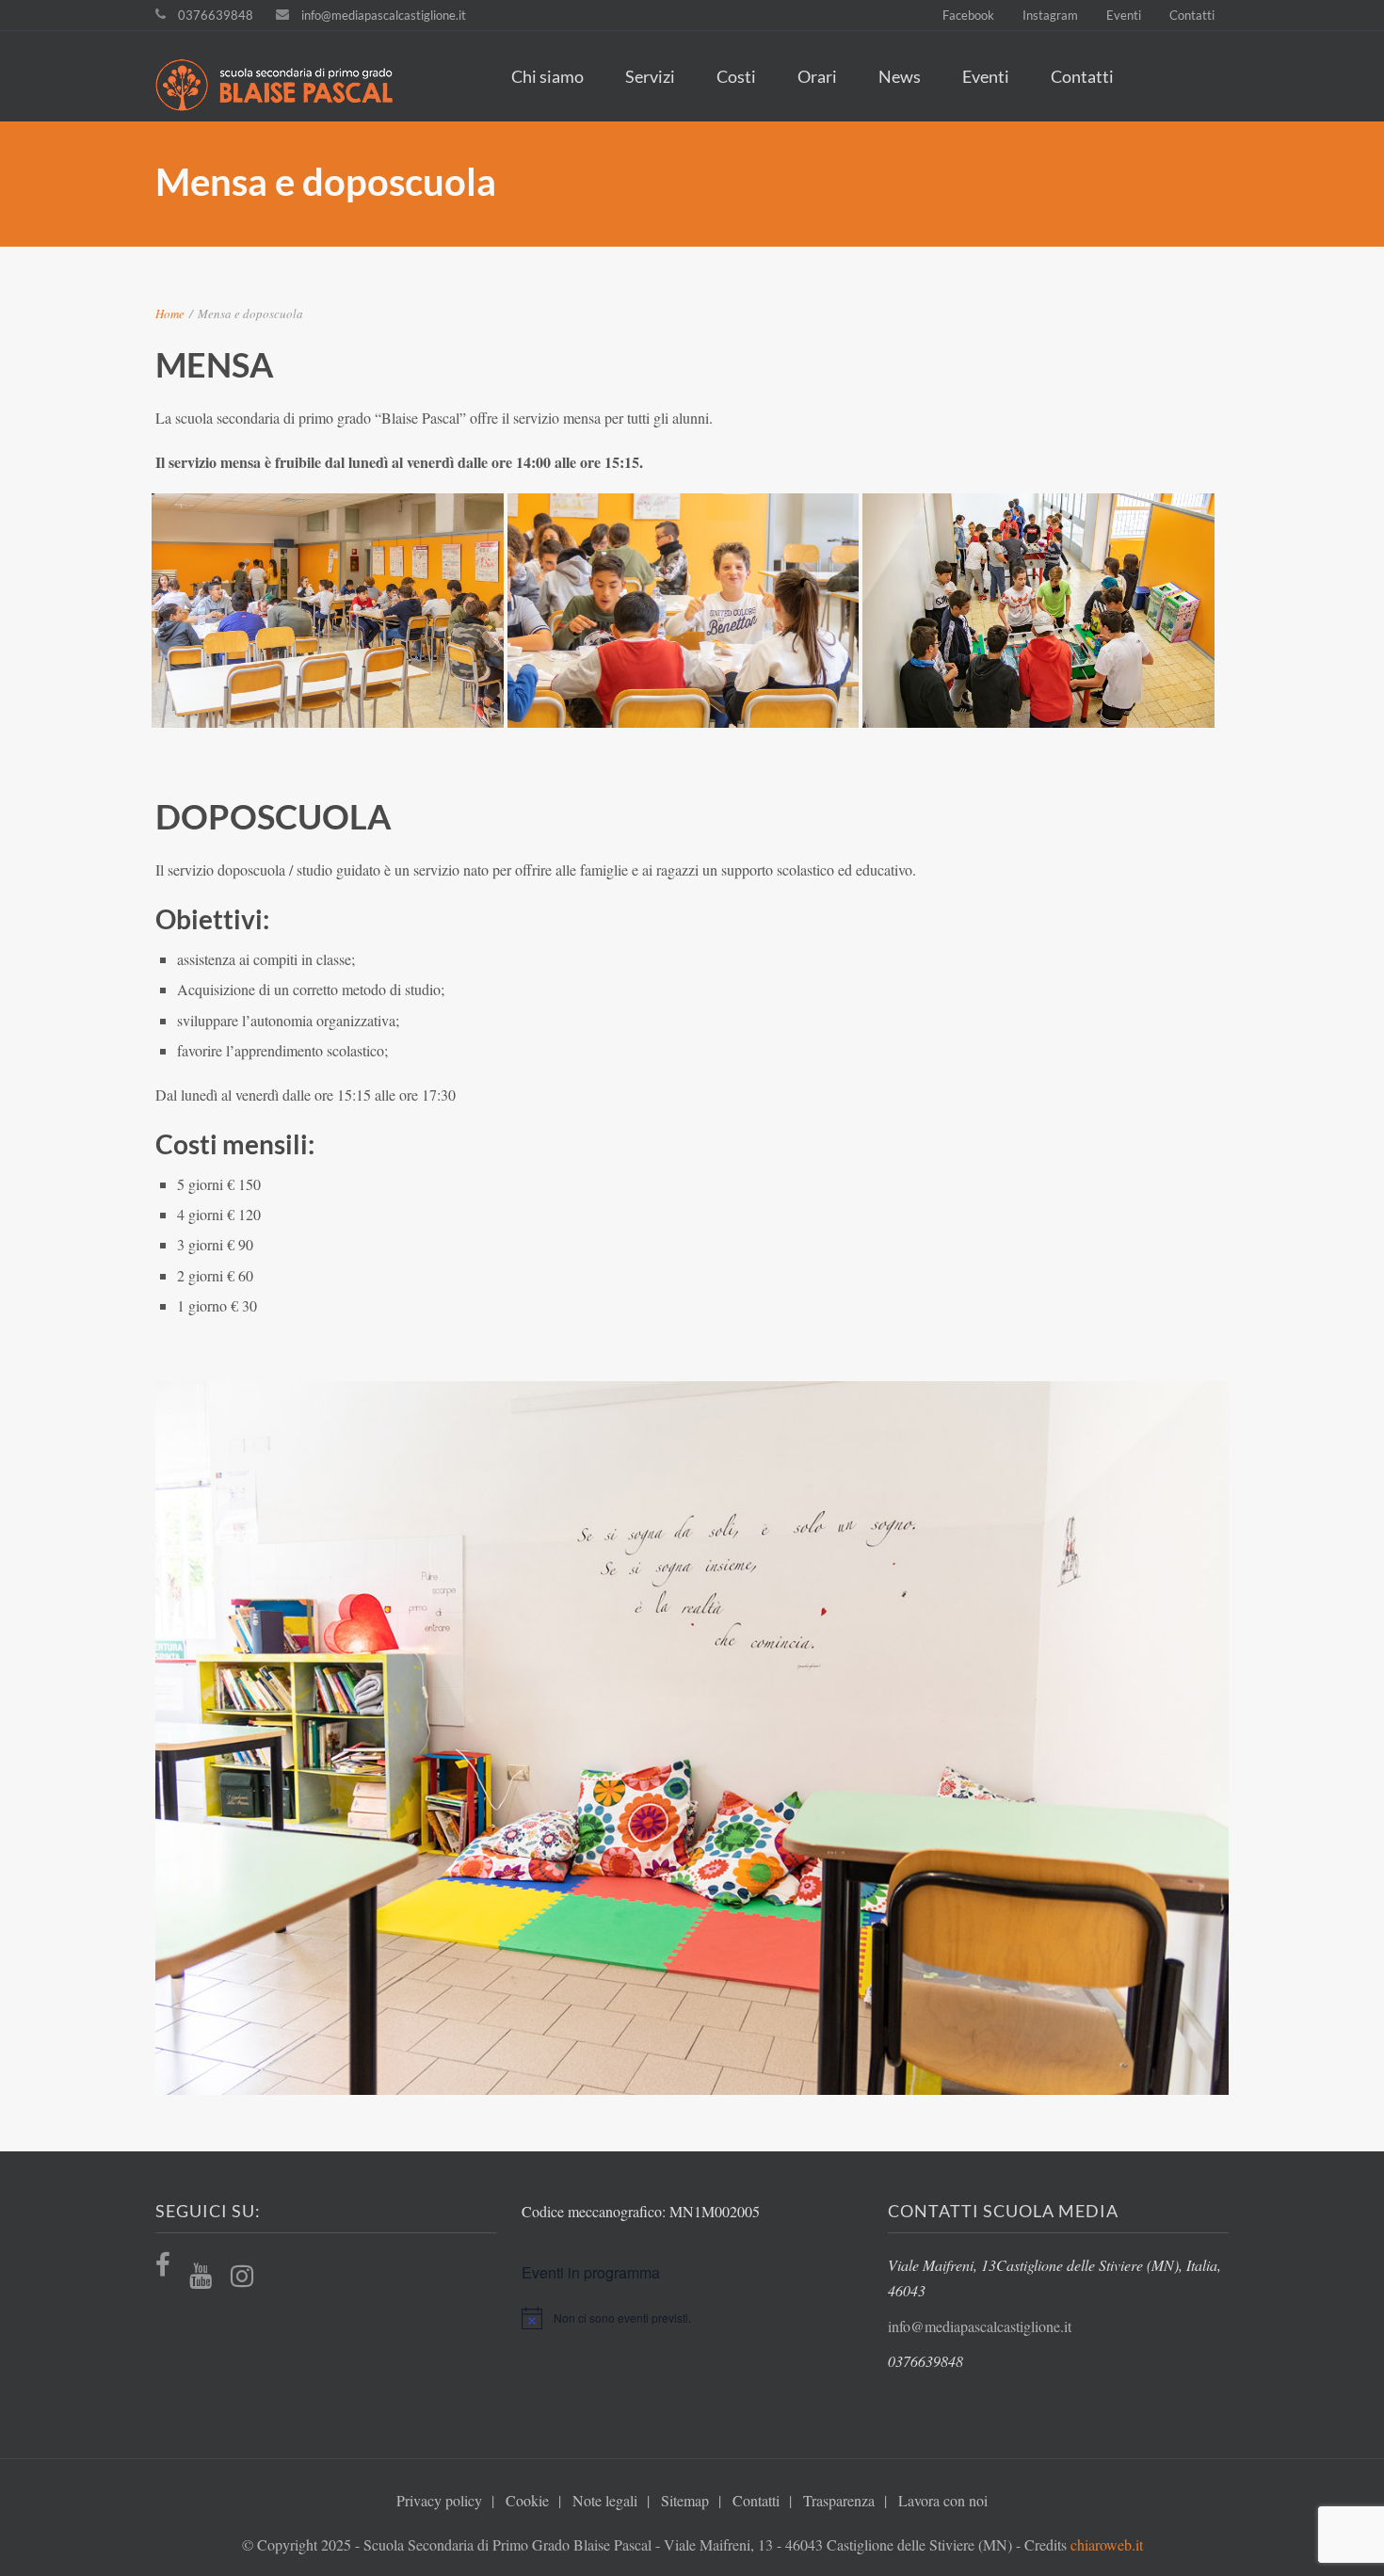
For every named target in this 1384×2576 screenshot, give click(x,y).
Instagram (1050, 15)
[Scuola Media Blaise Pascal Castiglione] (284, 88)
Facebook (968, 15)
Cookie (527, 2500)
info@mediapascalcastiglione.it (384, 15)
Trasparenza (839, 2500)
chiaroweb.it (1107, 2544)
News (900, 76)
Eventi (1124, 15)
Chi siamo (547, 76)
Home (170, 314)
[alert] (692, 2318)
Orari (817, 76)
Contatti (1192, 15)
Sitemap (685, 2500)
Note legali (605, 2500)
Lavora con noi (943, 2500)
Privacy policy (439, 2500)
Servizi (650, 76)
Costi (736, 76)
